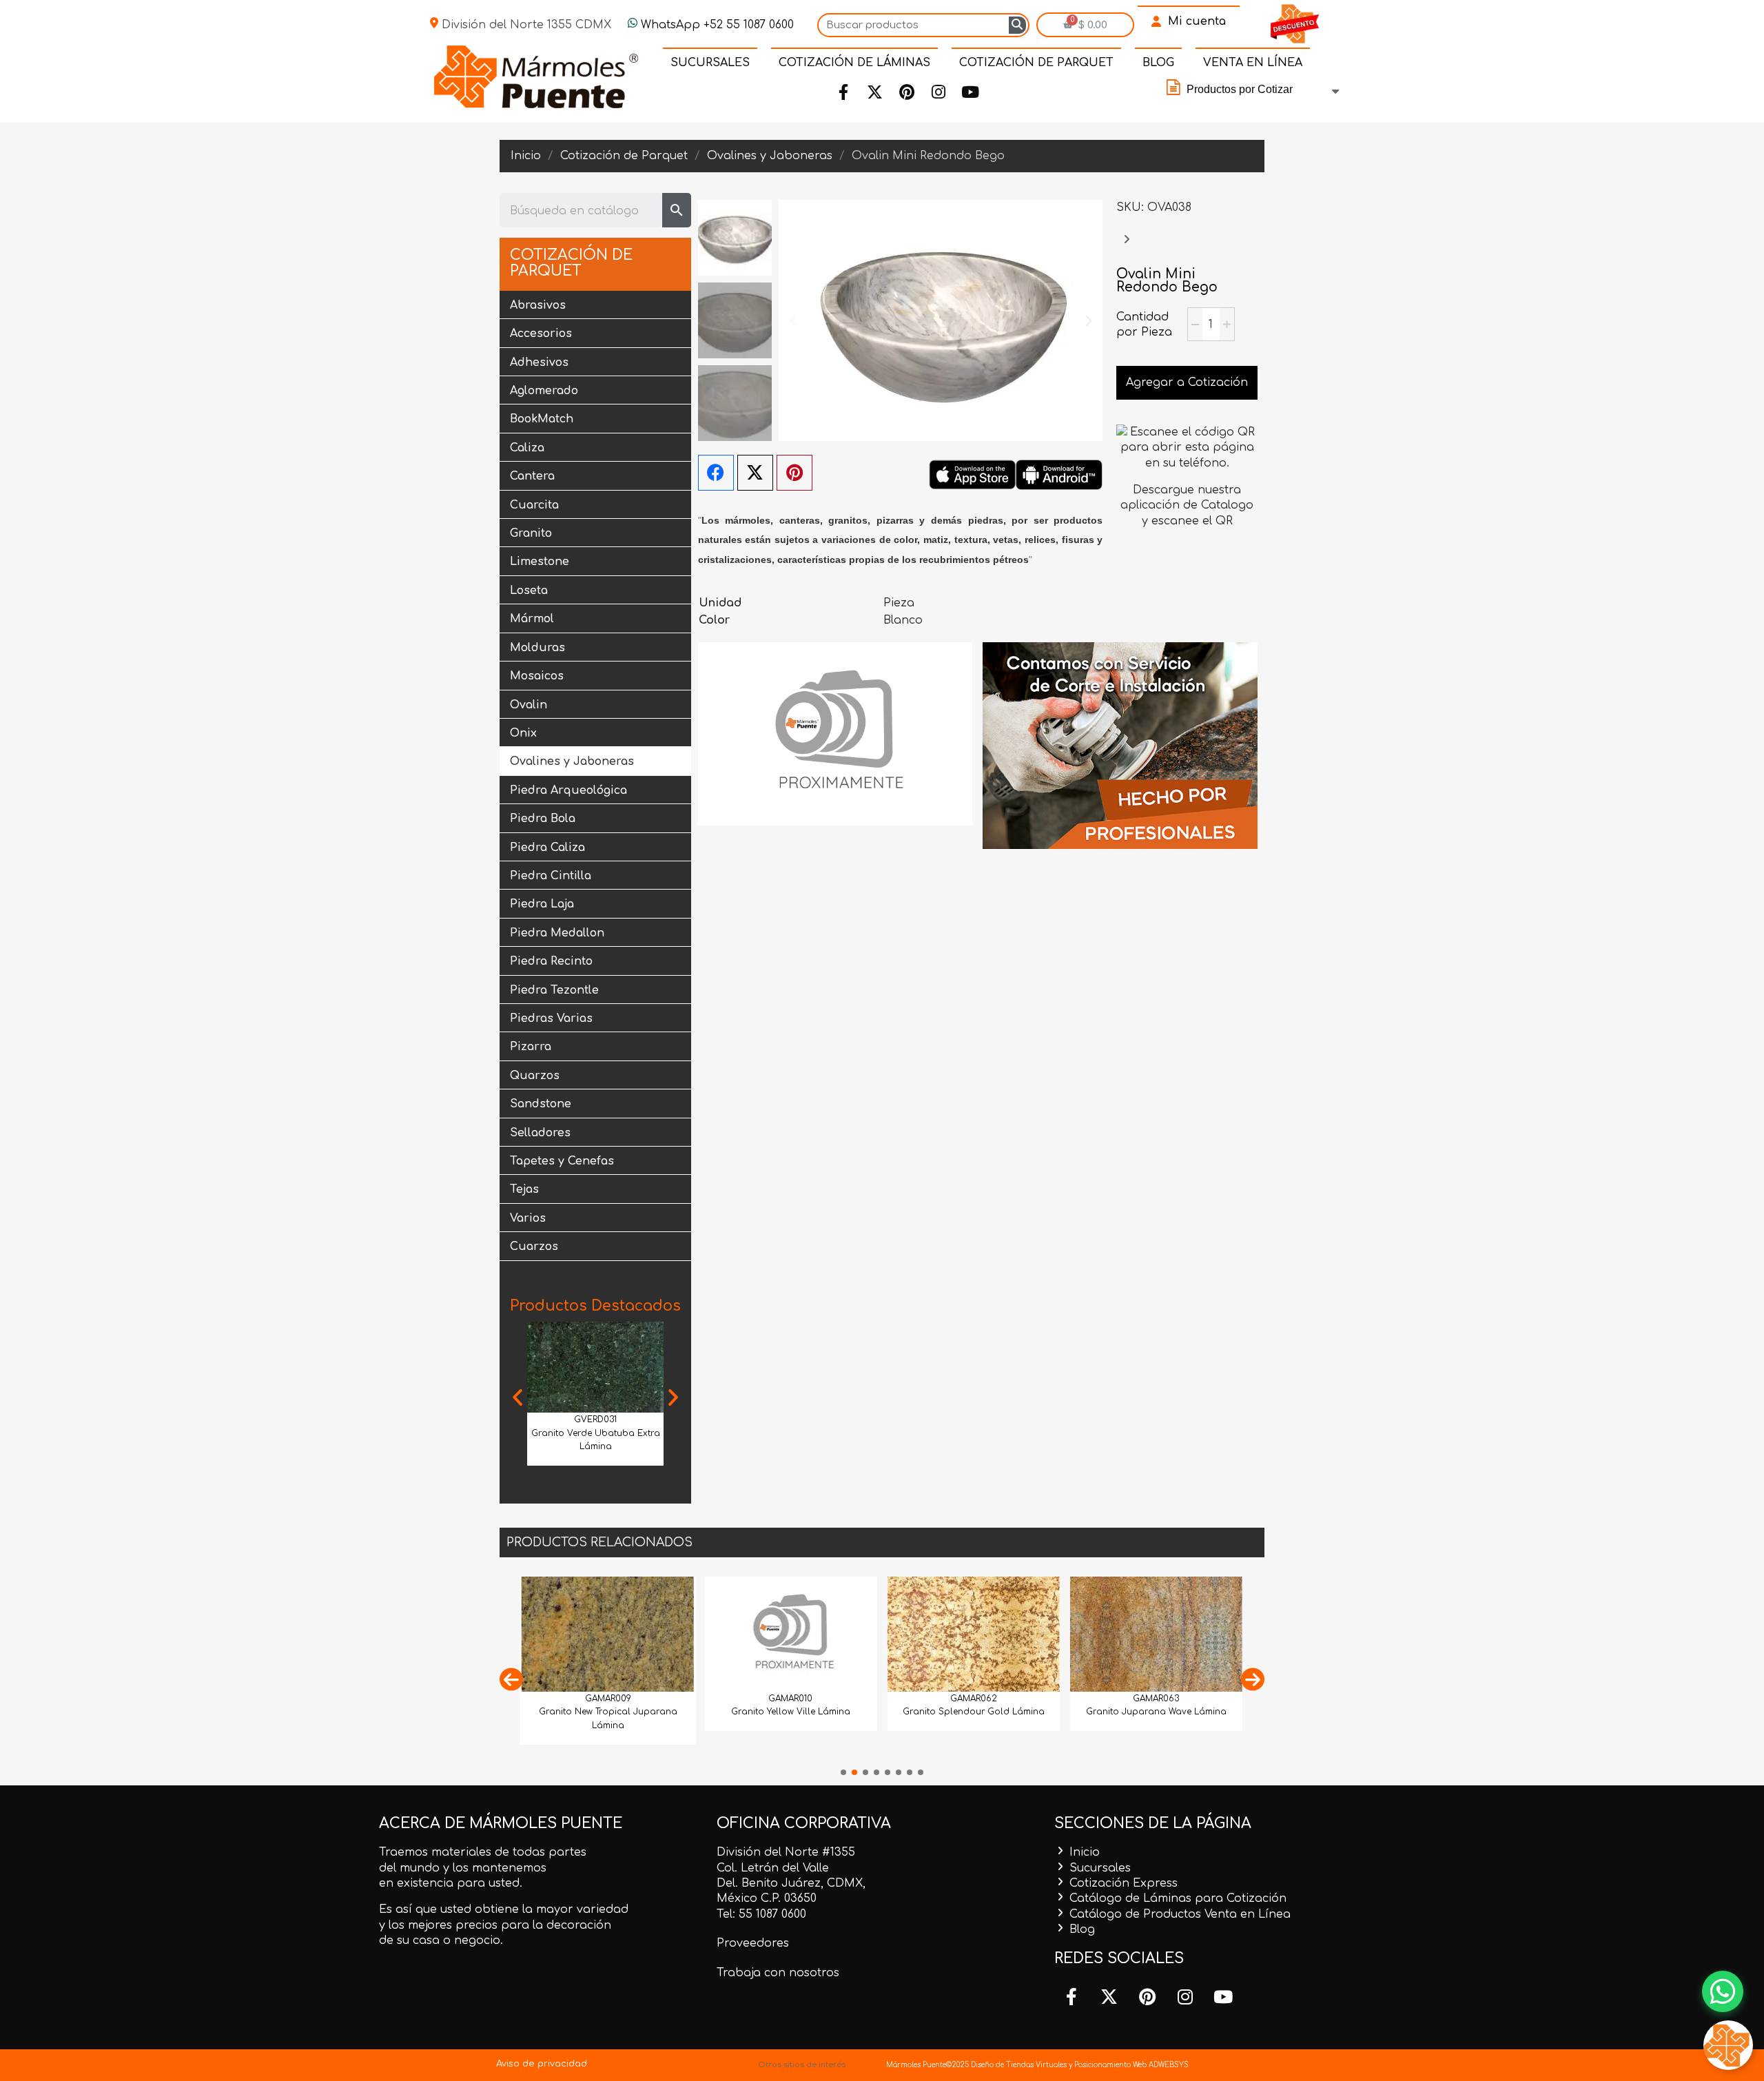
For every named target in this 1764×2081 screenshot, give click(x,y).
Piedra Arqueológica (568, 790)
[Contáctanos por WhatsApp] (1723, 1991)
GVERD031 (595, 1419)
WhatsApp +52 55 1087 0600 (716, 25)
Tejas (524, 1189)
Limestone (540, 562)
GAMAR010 (790, 1699)
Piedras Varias (551, 1018)
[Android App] (1059, 474)
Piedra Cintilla (551, 876)
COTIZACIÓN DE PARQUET (1036, 63)
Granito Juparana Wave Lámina (1156, 1712)
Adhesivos (539, 362)
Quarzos (535, 1076)
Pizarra (531, 1047)
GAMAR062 (974, 1699)
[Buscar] (1017, 25)
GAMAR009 (608, 1699)
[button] (517, 1397)
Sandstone (541, 1104)
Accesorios (541, 334)
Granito (531, 533)
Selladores (540, 1133)
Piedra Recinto (551, 961)
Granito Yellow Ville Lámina (791, 1712)
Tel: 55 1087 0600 (761, 1914)
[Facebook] (843, 92)
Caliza (527, 448)
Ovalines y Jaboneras (572, 761)
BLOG (1158, 63)
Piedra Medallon (557, 933)
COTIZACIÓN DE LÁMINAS (854, 63)
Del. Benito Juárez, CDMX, (791, 1883)
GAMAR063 (1156, 1699)
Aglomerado (544, 391)
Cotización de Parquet (571, 263)
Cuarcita (534, 505)
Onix (523, 733)
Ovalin (529, 705)
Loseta (529, 591)
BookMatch (542, 419)
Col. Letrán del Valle (773, 1868)
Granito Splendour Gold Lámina (974, 1712)
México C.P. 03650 (767, 1898)
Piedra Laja (542, 904)
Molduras (537, 648)
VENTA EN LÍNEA (1253, 63)
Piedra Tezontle (554, 990)
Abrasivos (538, 305)
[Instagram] (939, 92)
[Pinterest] (907, 92)
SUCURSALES (710, 63)
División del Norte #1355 (786, 1852)
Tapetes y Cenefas (562, 1161)
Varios (528, 1218)
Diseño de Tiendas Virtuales (1018, 2065)
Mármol (532, 619)
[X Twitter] (755, 473)
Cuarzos (534, 1247)
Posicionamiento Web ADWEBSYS (1131, 2065)
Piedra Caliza (547, 848)
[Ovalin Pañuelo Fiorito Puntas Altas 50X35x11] (1127, 246)
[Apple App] (972, 474)
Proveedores (753, 1943)
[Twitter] (875, 92)
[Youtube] (970, 92)
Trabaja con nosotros (778, 1973)
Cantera (532, 476)
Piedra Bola (543, 819)
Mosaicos (537, 676)
